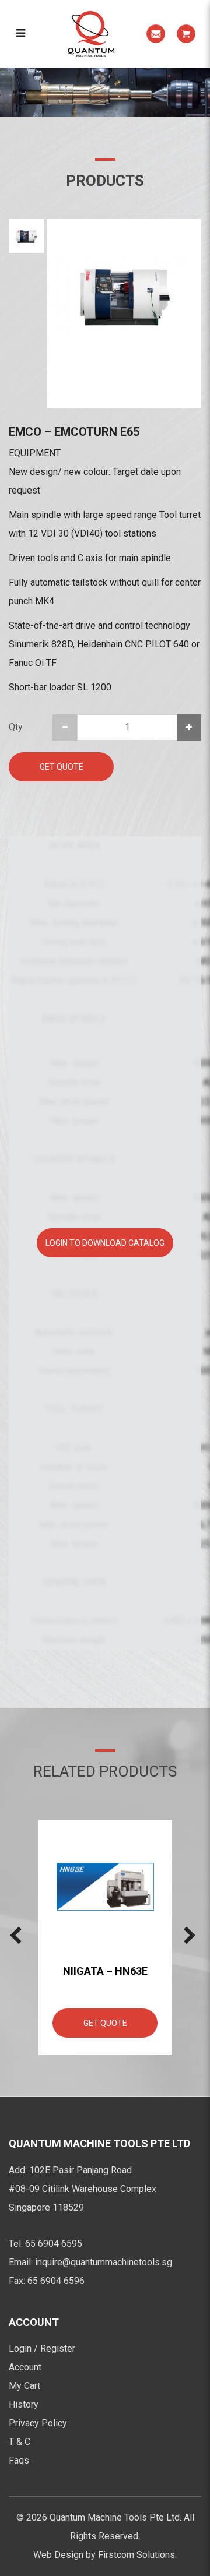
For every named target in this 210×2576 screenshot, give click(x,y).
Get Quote (62, 767)
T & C (20, 2442)
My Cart (24, 2386)
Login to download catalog (105, 1243)
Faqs (19, 2460)
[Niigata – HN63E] (105, 1887)
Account (25, 2367)
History (24, 2404)
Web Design (58, 2555)
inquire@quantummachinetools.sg (104, 2262)
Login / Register (42, 2348)
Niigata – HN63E (105, 1971)
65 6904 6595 (54, 2244)
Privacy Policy (38, 2423)
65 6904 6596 (56, 2281)
